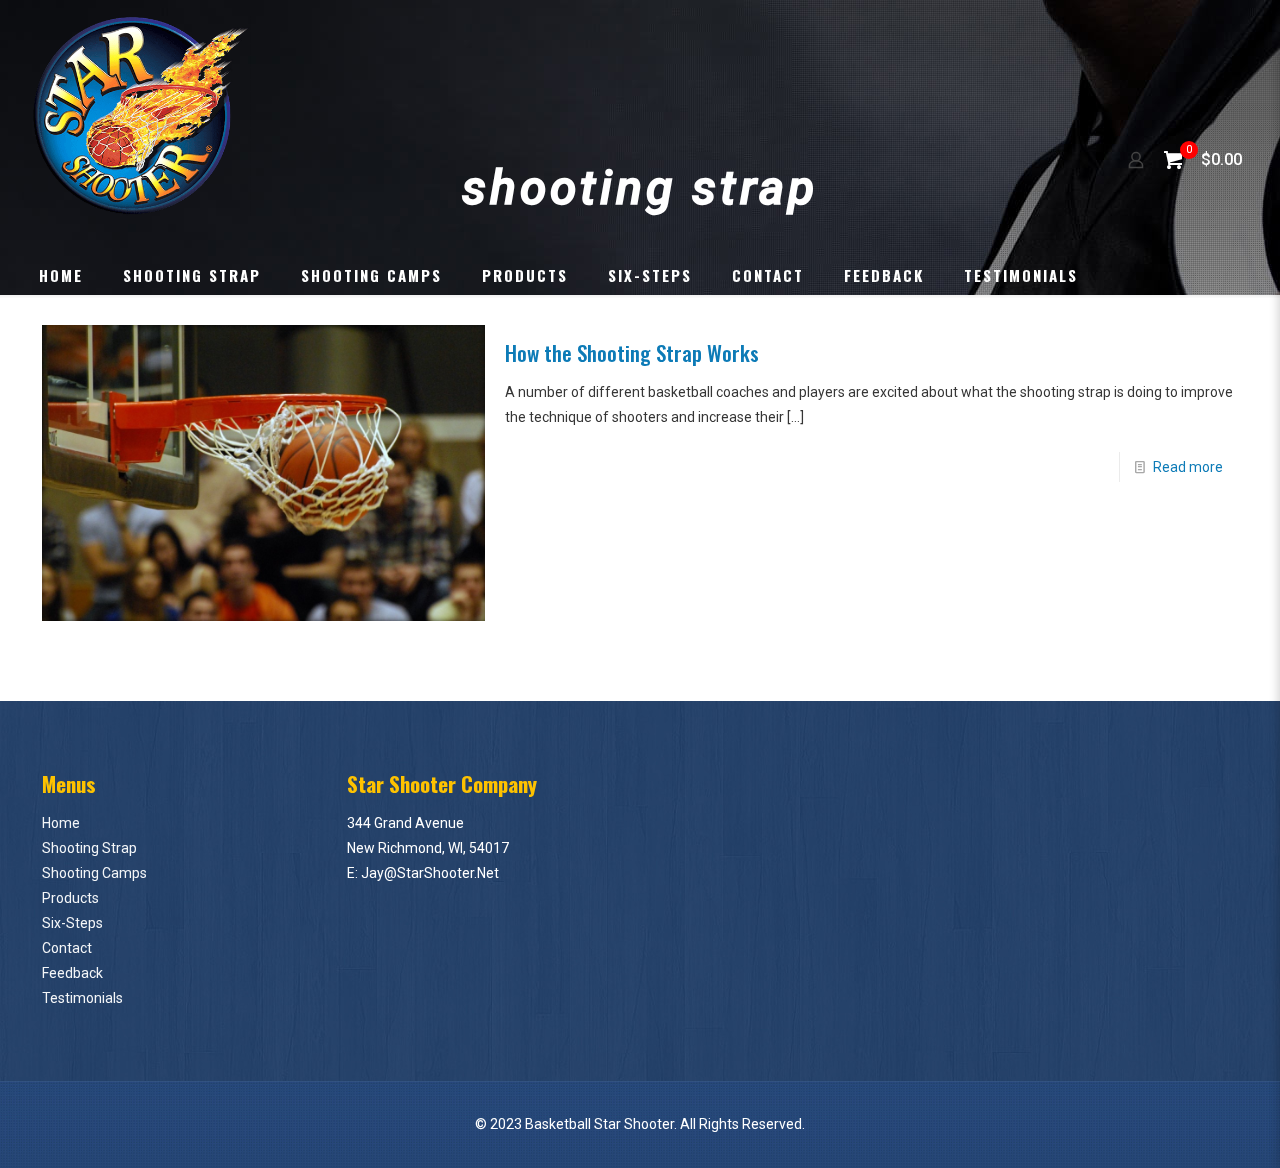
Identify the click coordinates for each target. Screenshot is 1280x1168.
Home (61, 823)
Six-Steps (72, 923)
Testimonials (82, 998)
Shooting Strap (89, 848)
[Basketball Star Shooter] (142, 115)
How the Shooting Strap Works (632, 352)
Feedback (72, 973)
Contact (67, 948)
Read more (1188, 467)
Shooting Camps (94, 873)
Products (70, 898)
